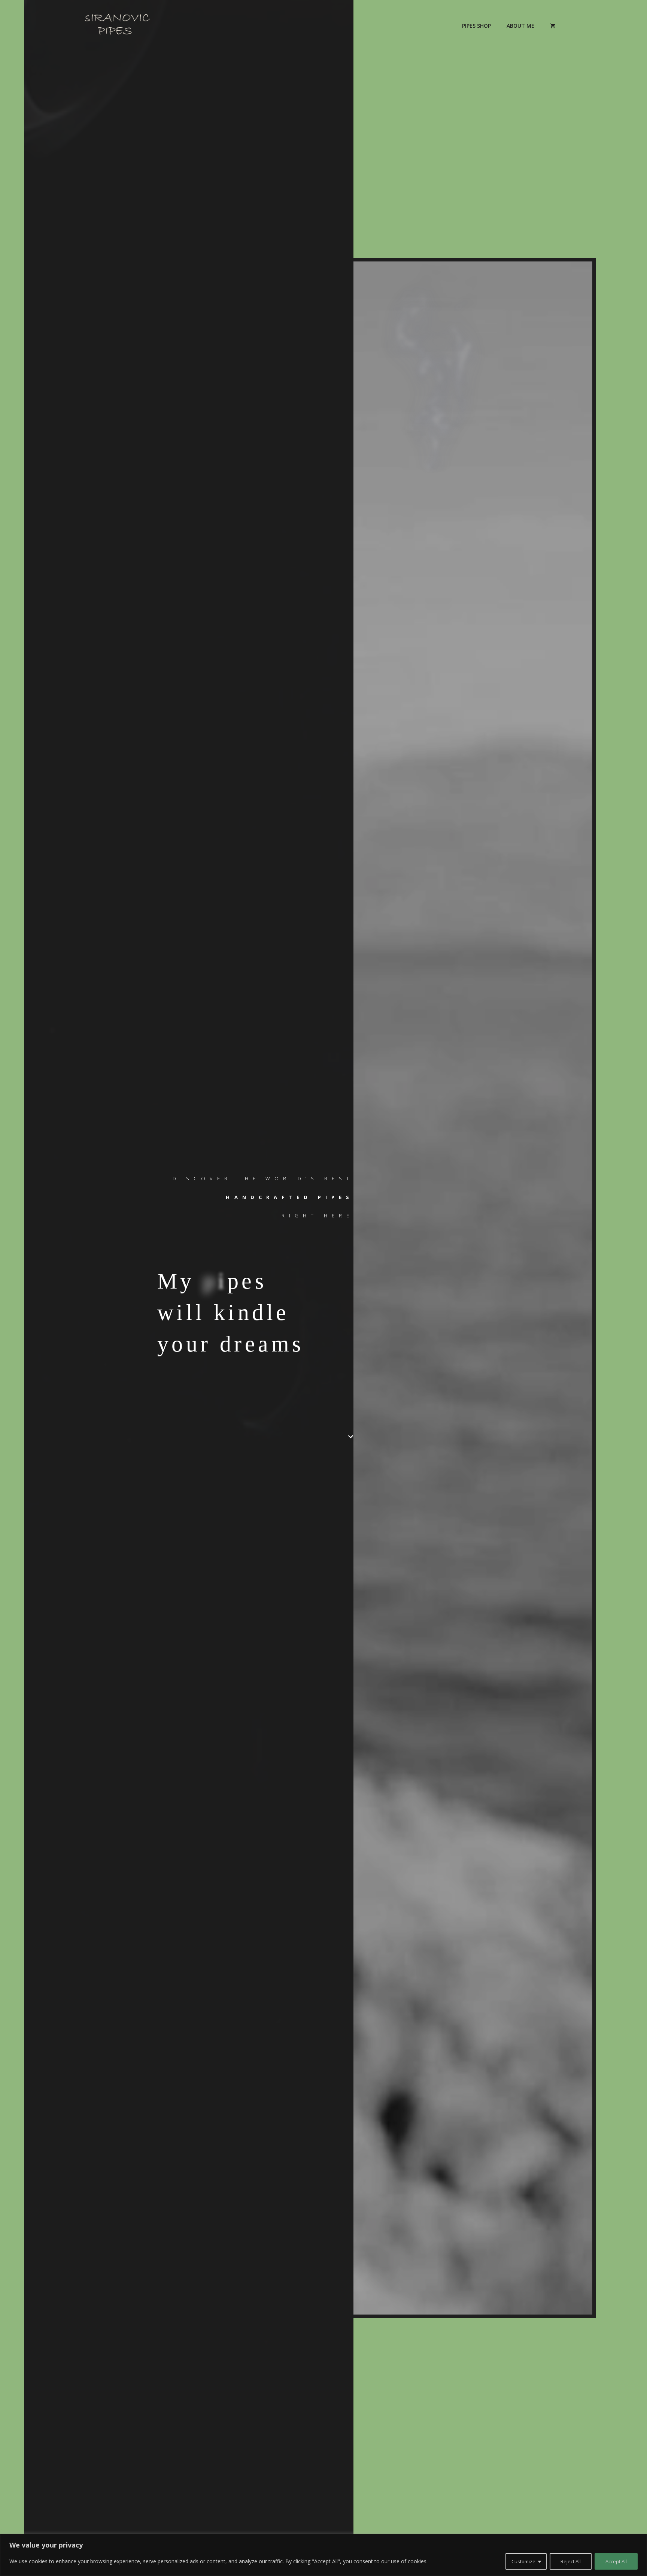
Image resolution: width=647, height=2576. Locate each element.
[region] (323, 2555)
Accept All (616, 2561)
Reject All (571, 2561)
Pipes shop (476, 26)
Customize (523, 2561)
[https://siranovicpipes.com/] (118, 25)
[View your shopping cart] (553, 26)
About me (520, 26)
